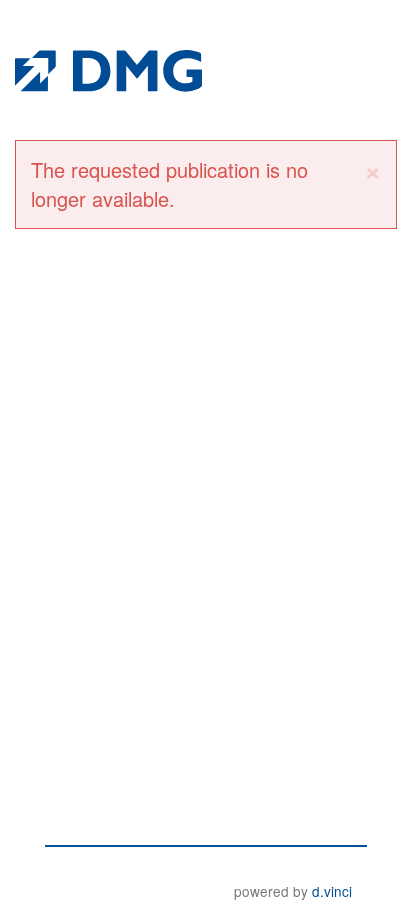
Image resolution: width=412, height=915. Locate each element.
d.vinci (332, 891)
